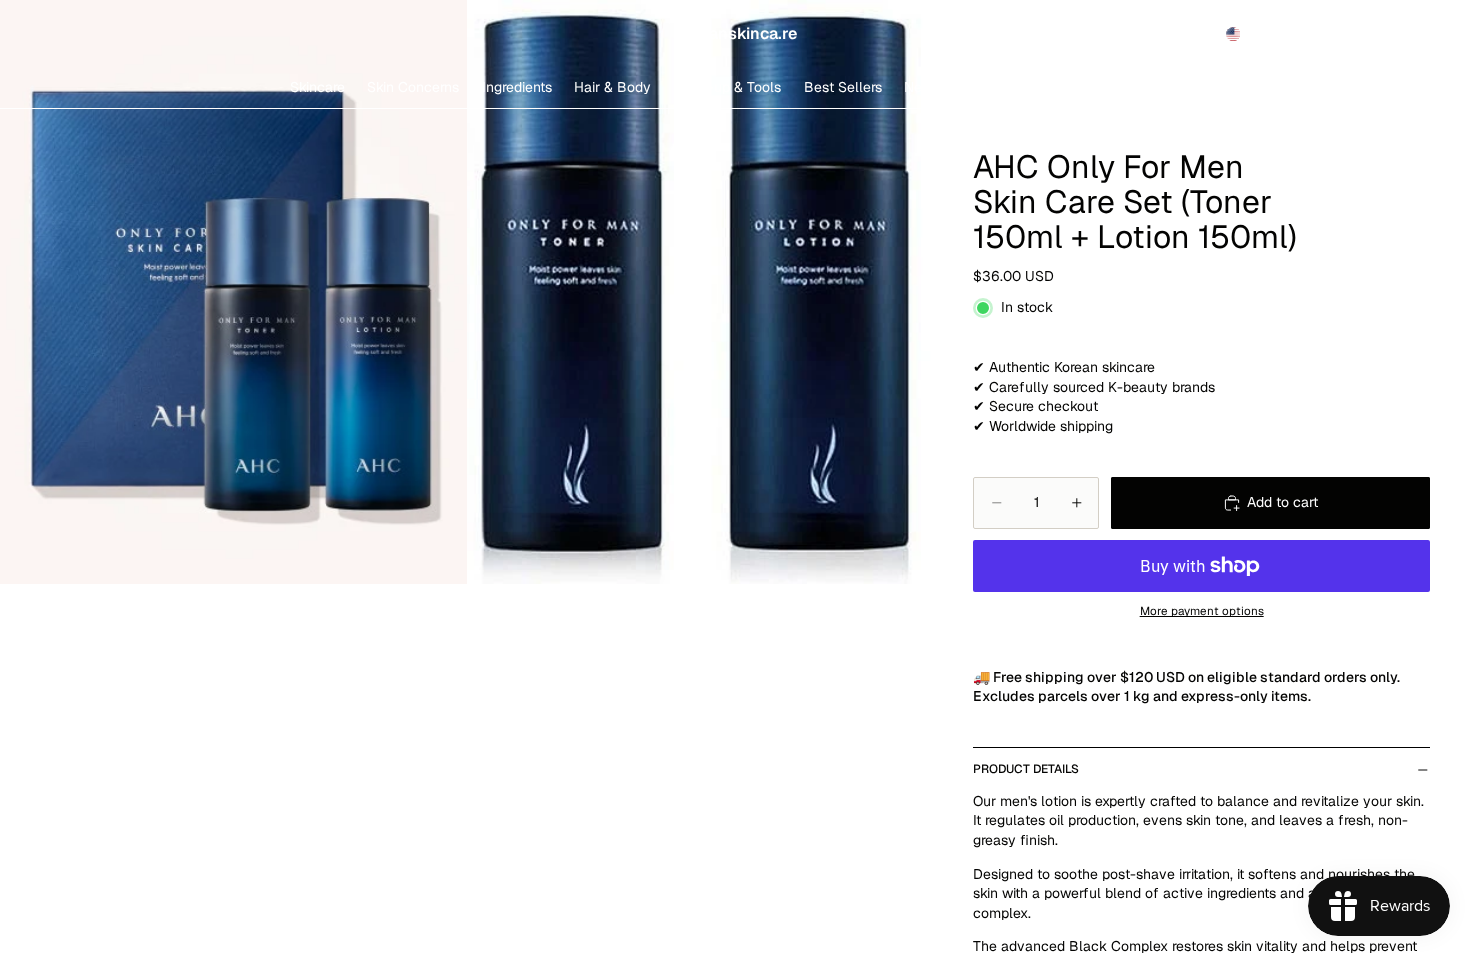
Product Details (1026, 769)
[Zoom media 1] (233, 292)
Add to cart (1282, 502)
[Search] (1322, 34)
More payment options (1202, 610)
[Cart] (1408, 34)
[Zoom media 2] (700, 292)
